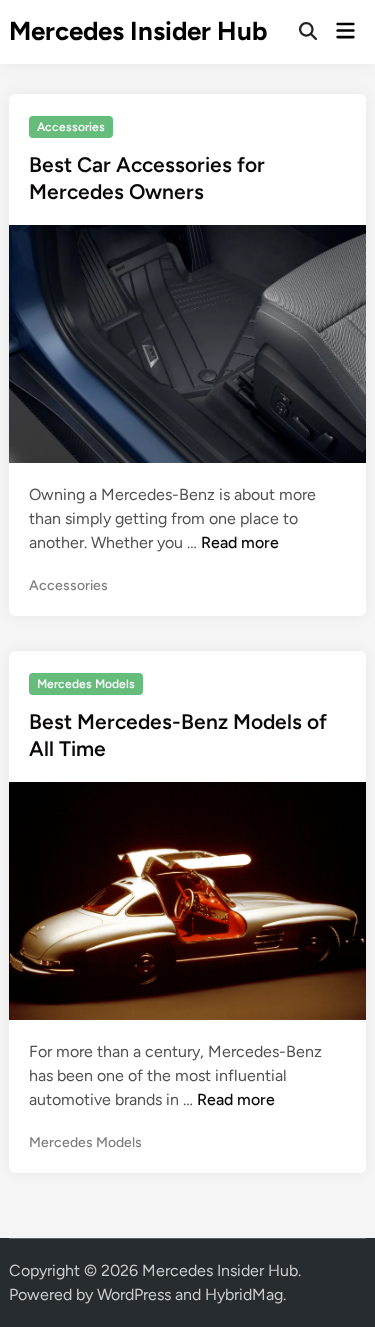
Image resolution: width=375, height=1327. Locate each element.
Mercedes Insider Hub (138, 31)
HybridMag (244, 1294)
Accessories (71, 127)
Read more (240, 542)
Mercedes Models (86, 684)
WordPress (134, 1294)
